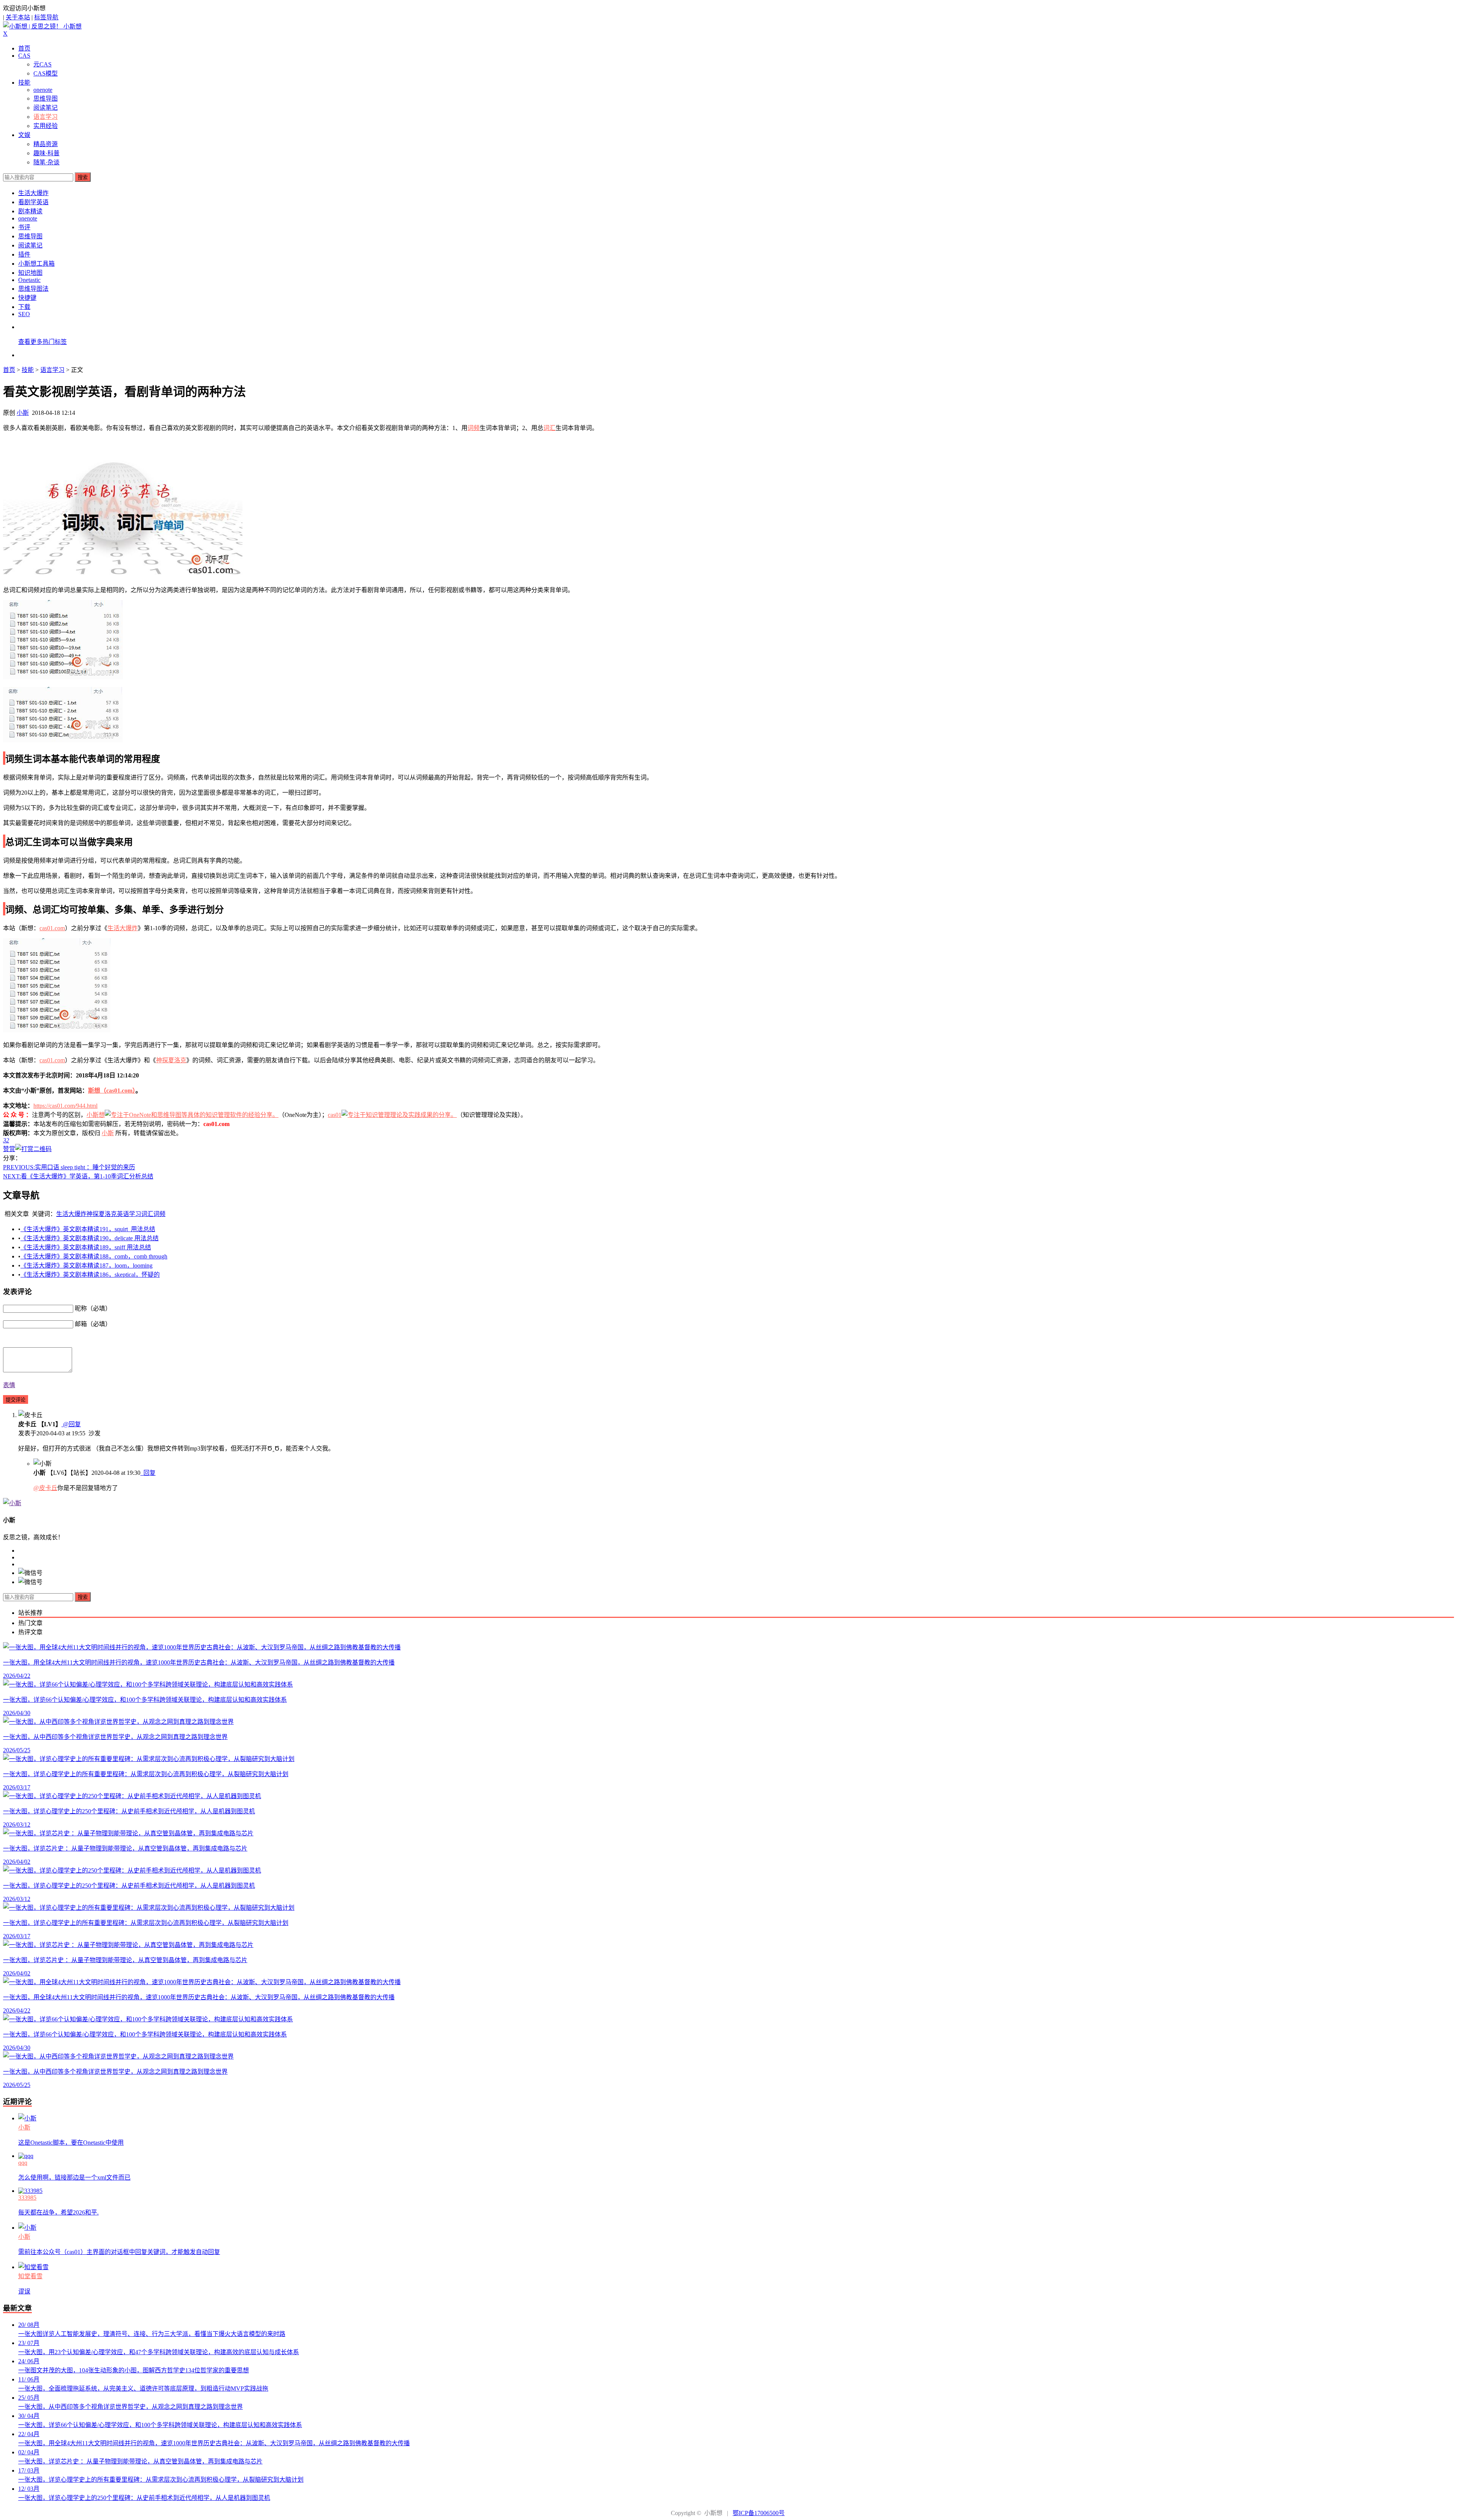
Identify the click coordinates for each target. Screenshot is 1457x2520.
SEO (24, 314)
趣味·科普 (46, 153)
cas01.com (52, 928)
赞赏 (9, 1149)
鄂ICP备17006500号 (759, 2513)
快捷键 (27, 298)
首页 (24, 48)
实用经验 (46, 126)
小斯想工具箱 (36, 264)
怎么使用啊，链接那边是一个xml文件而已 (74, 2177)
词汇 (549, 428)
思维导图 (46, 98)
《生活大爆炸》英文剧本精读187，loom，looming (87, 1266)
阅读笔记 (46, 108)
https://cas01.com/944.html (65, 1106)
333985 (27, 2198)
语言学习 (46, 117)
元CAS (42, 64)
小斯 (23, 413)
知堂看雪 (30, 2276)
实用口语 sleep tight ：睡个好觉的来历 (69, 1167)
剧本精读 (30, 211)
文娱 (24, 135)
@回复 (71, 1424)
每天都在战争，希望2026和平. (58, 2212)
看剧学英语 (33, 202)
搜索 (83, 177)
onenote (43, 90)
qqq (23, 2163)
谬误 (24, 2291)
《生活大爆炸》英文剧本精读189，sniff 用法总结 (86, 1247)
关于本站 (18, 17)
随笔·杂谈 (46, 162)
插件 (24, 254)
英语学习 (129, 1214)
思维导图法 (33, 289)
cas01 (335, 1115)
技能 (24, 83)
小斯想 (96, 1115)
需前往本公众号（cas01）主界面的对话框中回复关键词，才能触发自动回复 (119, 2252)
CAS (24, 56)
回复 (149, 1473)
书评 (24, 227)
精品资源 (46, 144)
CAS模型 (46, 73)
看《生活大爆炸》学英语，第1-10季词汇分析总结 (78, 1176)
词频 (474, 428)
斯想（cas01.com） (112, 1091)
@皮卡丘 (45, 1488)
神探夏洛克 (171, 1060)
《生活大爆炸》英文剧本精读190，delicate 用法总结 (90, 1238)
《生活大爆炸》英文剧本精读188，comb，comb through (94, 1256)
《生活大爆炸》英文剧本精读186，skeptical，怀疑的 (90, 1275)
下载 (24, 307)
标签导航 (46, 17)
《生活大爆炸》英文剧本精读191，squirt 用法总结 (88, 1229)
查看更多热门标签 (42, 342)
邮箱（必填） (93, 1324)
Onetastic (29, 280)
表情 (9, 1385)
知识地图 (30, 273)
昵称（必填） (93, 1308)
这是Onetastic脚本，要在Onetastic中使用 (71, 2143)
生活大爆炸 (33, 193)
